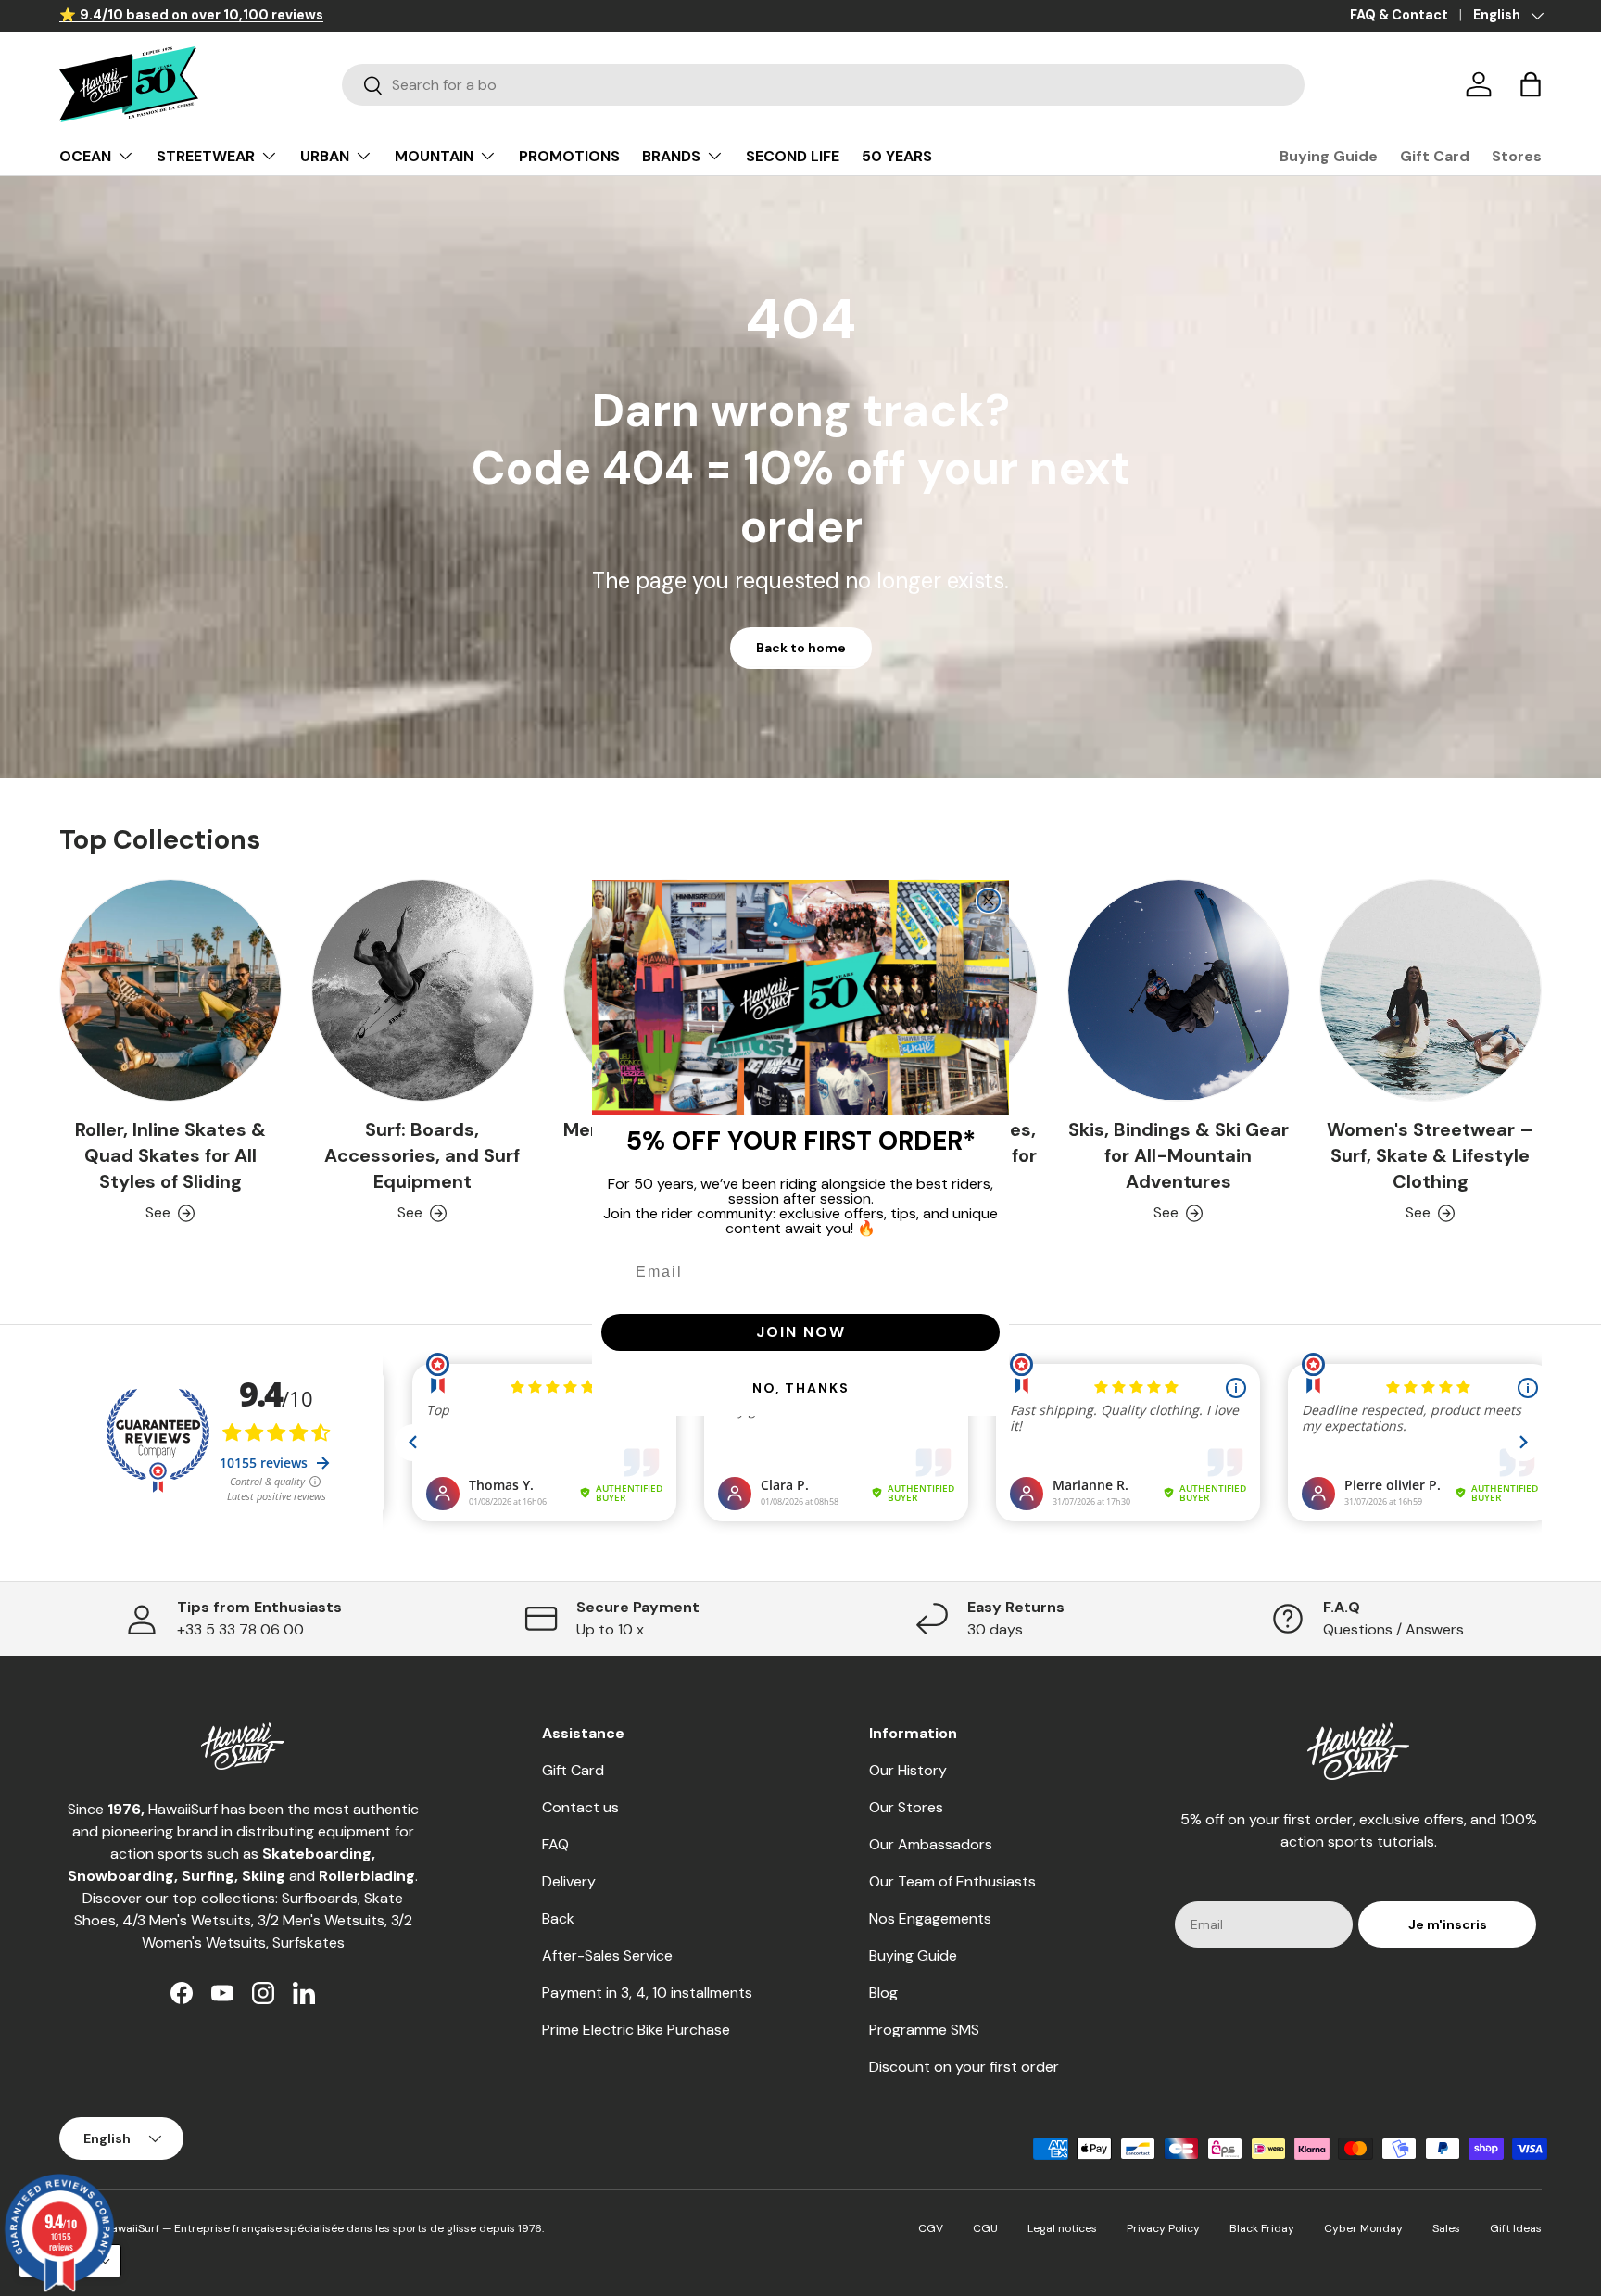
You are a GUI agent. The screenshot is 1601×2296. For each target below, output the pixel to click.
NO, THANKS (801, 1388)
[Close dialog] (989, 901)
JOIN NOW (801, 1332)
